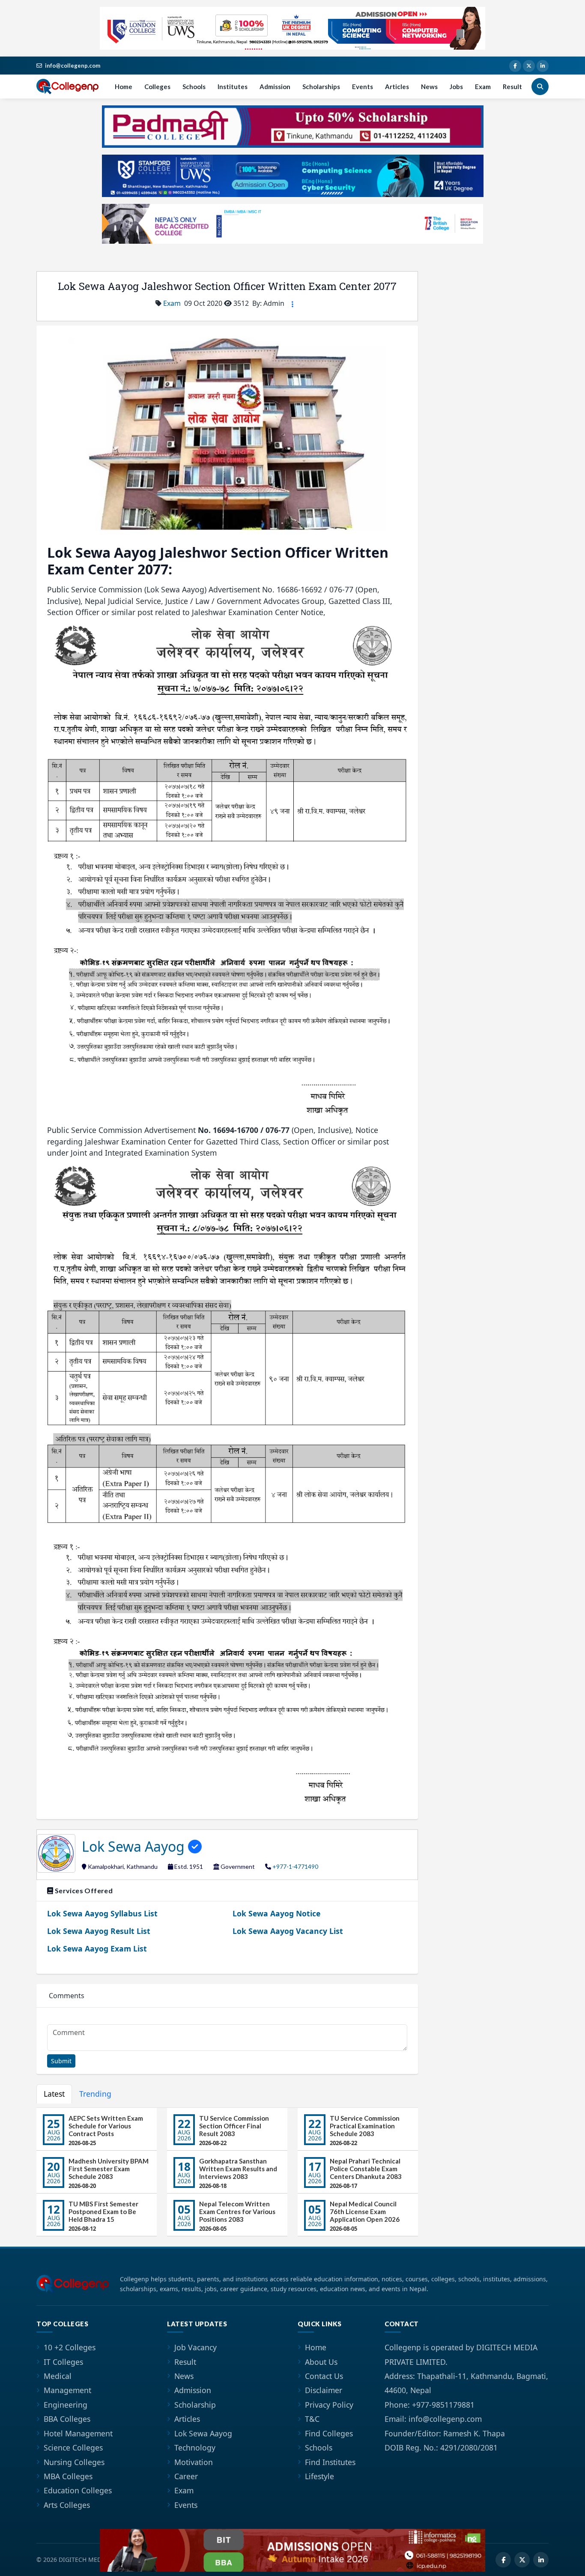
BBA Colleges (67, 2419)
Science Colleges (73, 2447)
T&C (312, 2419)
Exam (483, 87)
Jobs (456, 87)
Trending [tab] (95, 2094)
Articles (397, 87)
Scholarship (195, 2405)
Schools (194, 87)
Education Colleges (78, 2490)
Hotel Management (78, 2433)
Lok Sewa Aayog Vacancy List (288, 1931)
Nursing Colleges (74, 2462)
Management (67, 2390)
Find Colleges (329, 2433)
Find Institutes (330, 2462)
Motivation (194, 2462)
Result (512, 87)
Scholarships (321, 87)
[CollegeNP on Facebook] (515, 66)
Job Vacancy (195, 2347)
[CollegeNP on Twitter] (529, 66)
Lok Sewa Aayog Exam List (97, 1948)
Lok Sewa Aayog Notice (276, 1913)
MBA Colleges (68, 2476)
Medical (58, 2376)
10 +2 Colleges (70, 2347)
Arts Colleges (67, 2505)
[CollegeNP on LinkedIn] (543, 66)
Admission (275, 87)
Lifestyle (319, 2476)
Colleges (157, 87)
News (429, 87)
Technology (195, 2447)
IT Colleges (63, 2362)
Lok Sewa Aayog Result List (99, 1931)
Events (363, 87)
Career (186, 2476)
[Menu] (292, 304)
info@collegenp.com (73, 66)
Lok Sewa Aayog (135, 1846)
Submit (61, 2061)
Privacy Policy (329, 2405)
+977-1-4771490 (295, 1866)
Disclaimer (324, 2390)
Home (124, 87)
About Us (321, 2362)
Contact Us (324, 2376)
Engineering (66, 2405)
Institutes (233, 87)
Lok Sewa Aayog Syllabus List (102, 1913)
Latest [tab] (54, 2094)
